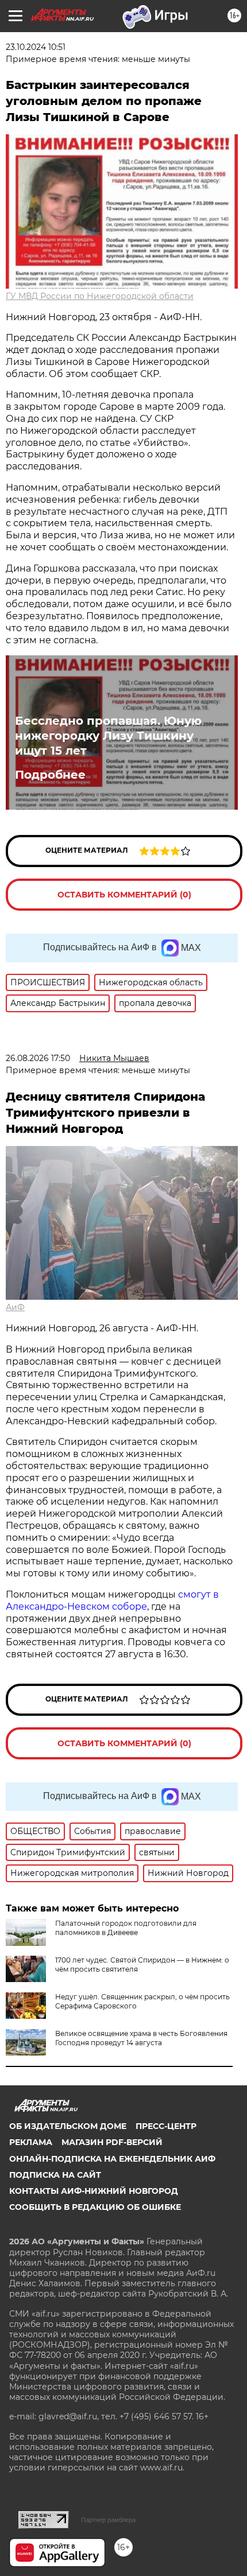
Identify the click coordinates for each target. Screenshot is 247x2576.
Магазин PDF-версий (112, 2142)
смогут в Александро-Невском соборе (112, 1600)
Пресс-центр (166, 2126)
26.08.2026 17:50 (38, 1058)
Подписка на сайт (55, 2175)
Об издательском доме (68, 2126)
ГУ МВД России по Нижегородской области (100, 296)
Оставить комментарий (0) (124, 895)
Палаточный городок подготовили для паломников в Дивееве (126, 1928)
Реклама (31, 2142)
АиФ (15, 1307)
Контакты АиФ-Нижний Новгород (94, 2191)
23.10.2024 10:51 (36, 47)
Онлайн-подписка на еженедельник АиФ (112, 2159)
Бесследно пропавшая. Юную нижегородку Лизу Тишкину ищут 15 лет (108, 736)
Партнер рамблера (108, 2520)
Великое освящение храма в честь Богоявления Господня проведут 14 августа (141, 2038)
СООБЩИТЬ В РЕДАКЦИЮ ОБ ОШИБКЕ (95, 2207)
